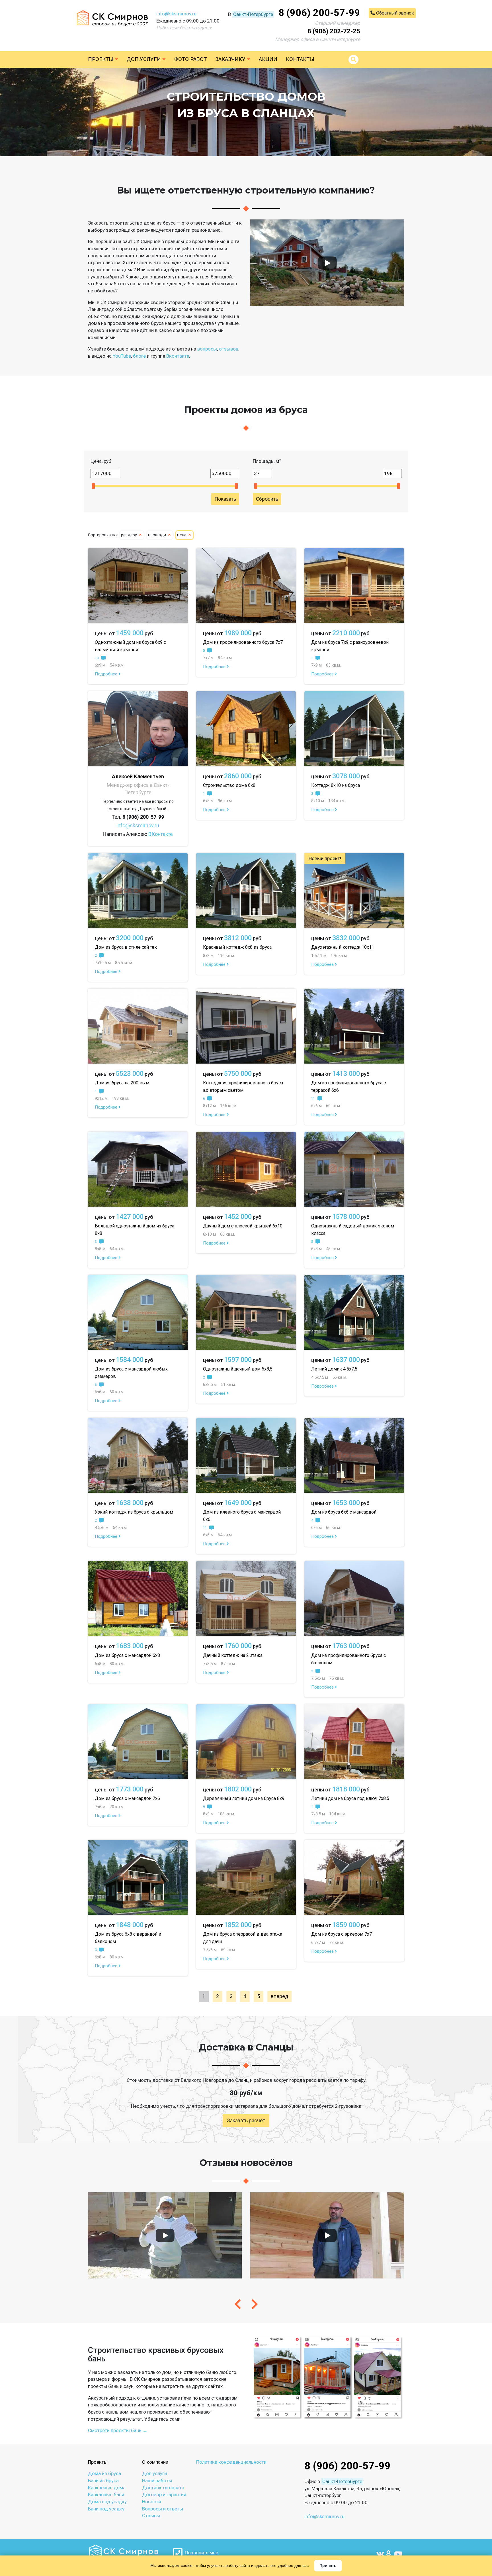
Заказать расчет (246, 2121)
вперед (279, 1996)
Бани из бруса (103, 2481)
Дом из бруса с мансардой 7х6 (127, 1798)
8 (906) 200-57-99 (319, 13)
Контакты (300, 59)
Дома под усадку (107, 2502)
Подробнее (107, 674)
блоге (139, 356)
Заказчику (231, 59)
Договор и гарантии (164, 2494)
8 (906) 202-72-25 (334, 31)
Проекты (101, 59)
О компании (155, 2462)
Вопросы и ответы (163, 2509)
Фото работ (190, 59)
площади (158, 535)
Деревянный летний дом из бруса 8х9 (244, 1798)
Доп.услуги (144, 59)
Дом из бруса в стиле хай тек (126, 947)
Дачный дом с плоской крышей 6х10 (243, 1226)
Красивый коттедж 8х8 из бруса (237, 947)
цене (182, 535)
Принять (328, 2565)
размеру (130, 535)
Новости (151, 2502)
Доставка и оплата (163, 2488)
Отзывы (151, 2516)
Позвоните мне (200, 2553)
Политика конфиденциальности (231, 2462)
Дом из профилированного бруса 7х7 (243, 642)
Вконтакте (178, 356)
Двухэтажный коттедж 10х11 (343, 947)
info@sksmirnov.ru (176, 14)
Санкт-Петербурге (253, 14)
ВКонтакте (161, 834)
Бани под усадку (106, 2509)
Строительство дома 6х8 (229, 785)
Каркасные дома (107, 2488)
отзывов (229, 349)
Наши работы (157, 2481)
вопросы (207, 349)
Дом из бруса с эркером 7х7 (342, 1934)
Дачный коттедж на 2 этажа (233, 1655)
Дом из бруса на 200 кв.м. (122, 1083)
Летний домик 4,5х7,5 (334, 1369)
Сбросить (267, 499)
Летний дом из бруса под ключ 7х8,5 (350, 1798)
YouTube (122, 356)
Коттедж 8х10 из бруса (336, 785)
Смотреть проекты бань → (118, 2430)
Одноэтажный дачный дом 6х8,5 (238, 1369)
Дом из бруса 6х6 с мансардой (344, 1512)
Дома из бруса (104, 2473)
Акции (268, 59)
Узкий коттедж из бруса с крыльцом (134, 1512)
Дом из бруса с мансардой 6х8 (127, 1655)
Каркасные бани (106, 2494)
